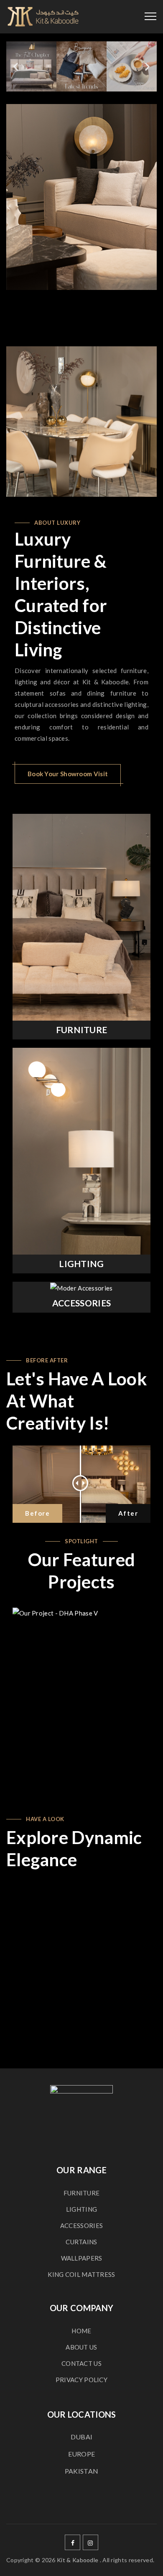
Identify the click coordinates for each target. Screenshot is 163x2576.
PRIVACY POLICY (81, 2380)
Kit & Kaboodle (78, 2560)
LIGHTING (81, 1264)
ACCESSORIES (81, 1303)
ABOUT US (81, 2347)
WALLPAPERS (82, 2258)
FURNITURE (82, 1030)
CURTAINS (81, 2242)
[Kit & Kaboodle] (43, 17)
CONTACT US (81, 2363)
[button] (16, 67)
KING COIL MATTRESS (81, 2274)
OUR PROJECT (85, 1692)
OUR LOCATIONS (82, 2414)
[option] (81, 197)
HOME (81, 2331)
